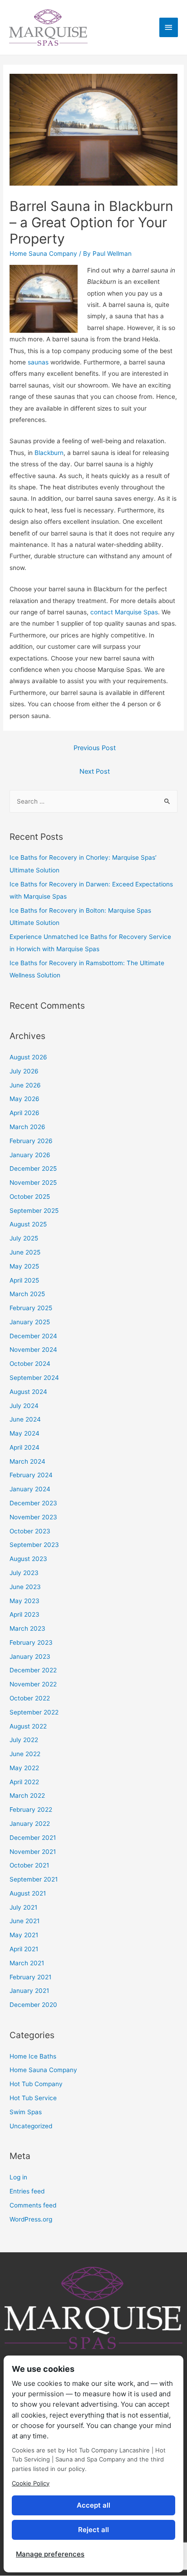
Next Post (95, 771)
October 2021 (29, 1865)
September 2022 (34, 1712)
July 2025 (24, 1238)
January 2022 (30, 1824)
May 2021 (24, 1935)
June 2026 (25, 1085)
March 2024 (27, 1461)
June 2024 (25, 1419)
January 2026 (30, 1155)
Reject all (93, 2530)
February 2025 (31, 1308)
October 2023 (30, 1531)
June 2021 (25, 1921)
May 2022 (24, 1768)
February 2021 (30, 1977)
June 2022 (25, 1754)
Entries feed (27, 2191)
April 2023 (25, 1614)
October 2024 (30, 1364)
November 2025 (33, 1183)
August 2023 (28, 1559)
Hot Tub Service (33, 2098)
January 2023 (30, 1657)
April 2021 (24, 1949)
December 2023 (33, 1503)
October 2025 (30, 1197)
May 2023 (25, 1601)
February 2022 (31, 1810)
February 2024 (31, 1475)
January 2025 (30, 1322)
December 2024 (33, 1336)
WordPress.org (31, 2219)
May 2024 (25, 1433)
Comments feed (33, 2205)
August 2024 (28, 1392)
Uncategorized (31, 2126)
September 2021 (34, 1879)
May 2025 (24, 1266)
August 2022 (28, 1726)
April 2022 (24, 1782)
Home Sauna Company (43, 254)
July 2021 (23, 1907)
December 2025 (33, 1168)
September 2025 (34, 1211)
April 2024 (25, 1447)
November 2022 (33, 1684)
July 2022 (24, 1740)
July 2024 (24, 1406)
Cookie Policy (31, 2483)
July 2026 (24, 1071)
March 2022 (27, 1796)
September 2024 (34, 1378)
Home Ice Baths (33, 2056)
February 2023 (31, 1642)
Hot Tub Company (36, 2084)
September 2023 (34, 1545)
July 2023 (24, 1573)
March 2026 (27, 1127)
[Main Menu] (169, 27)
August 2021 (28, 1893)
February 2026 (31, 1141)
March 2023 (27, 1628)
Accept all (93, 2505)
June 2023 (25, 1587)
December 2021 (33, 1838)
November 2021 (33, 1852)
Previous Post (95, 748)
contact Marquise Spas (124, 612)
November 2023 (33, 1517)
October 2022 (30, 1698)
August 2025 (28, 1224)
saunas (38, 362)
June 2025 (25, 1252)
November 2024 (33, 1350)
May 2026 (25, 1099)
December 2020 (33, 2005)
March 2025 (27, 1294)
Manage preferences (50, 2554)
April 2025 (24, 1280)
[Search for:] (93, 801)
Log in (18, 2177)
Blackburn (49, 453)
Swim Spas (26, 2112)
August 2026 (28, 1057)
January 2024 (30, 1489)
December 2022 (33, 1670)
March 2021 (27, 1963)
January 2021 (29, 1991)
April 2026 (25, 1113)
